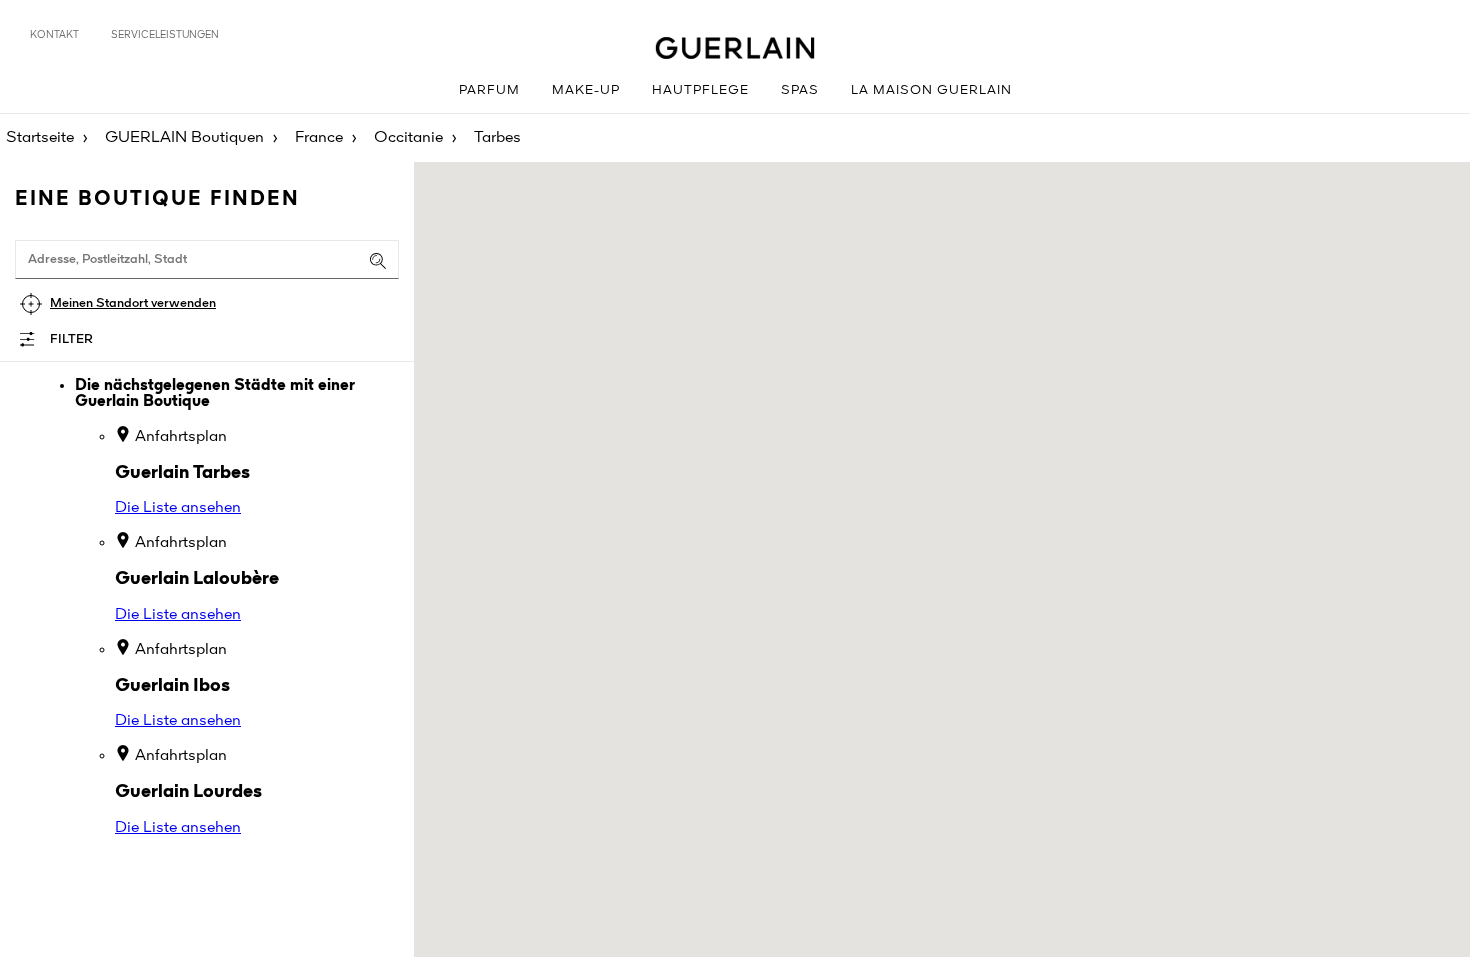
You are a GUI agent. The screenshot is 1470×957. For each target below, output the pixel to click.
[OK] (378, 261)
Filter (71, 339)
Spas (800, 90)
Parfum (489, 90)
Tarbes (497, 138)
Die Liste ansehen (178, 508)
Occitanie (408, 138)
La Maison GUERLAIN (931, 90)
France (319, 138)
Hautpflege (700, 90)
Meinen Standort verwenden (133, 303)
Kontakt (54, 35)
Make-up (586, 90)
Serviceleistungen (165, 35)
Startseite (40, 138)
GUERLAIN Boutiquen (184, 138)
